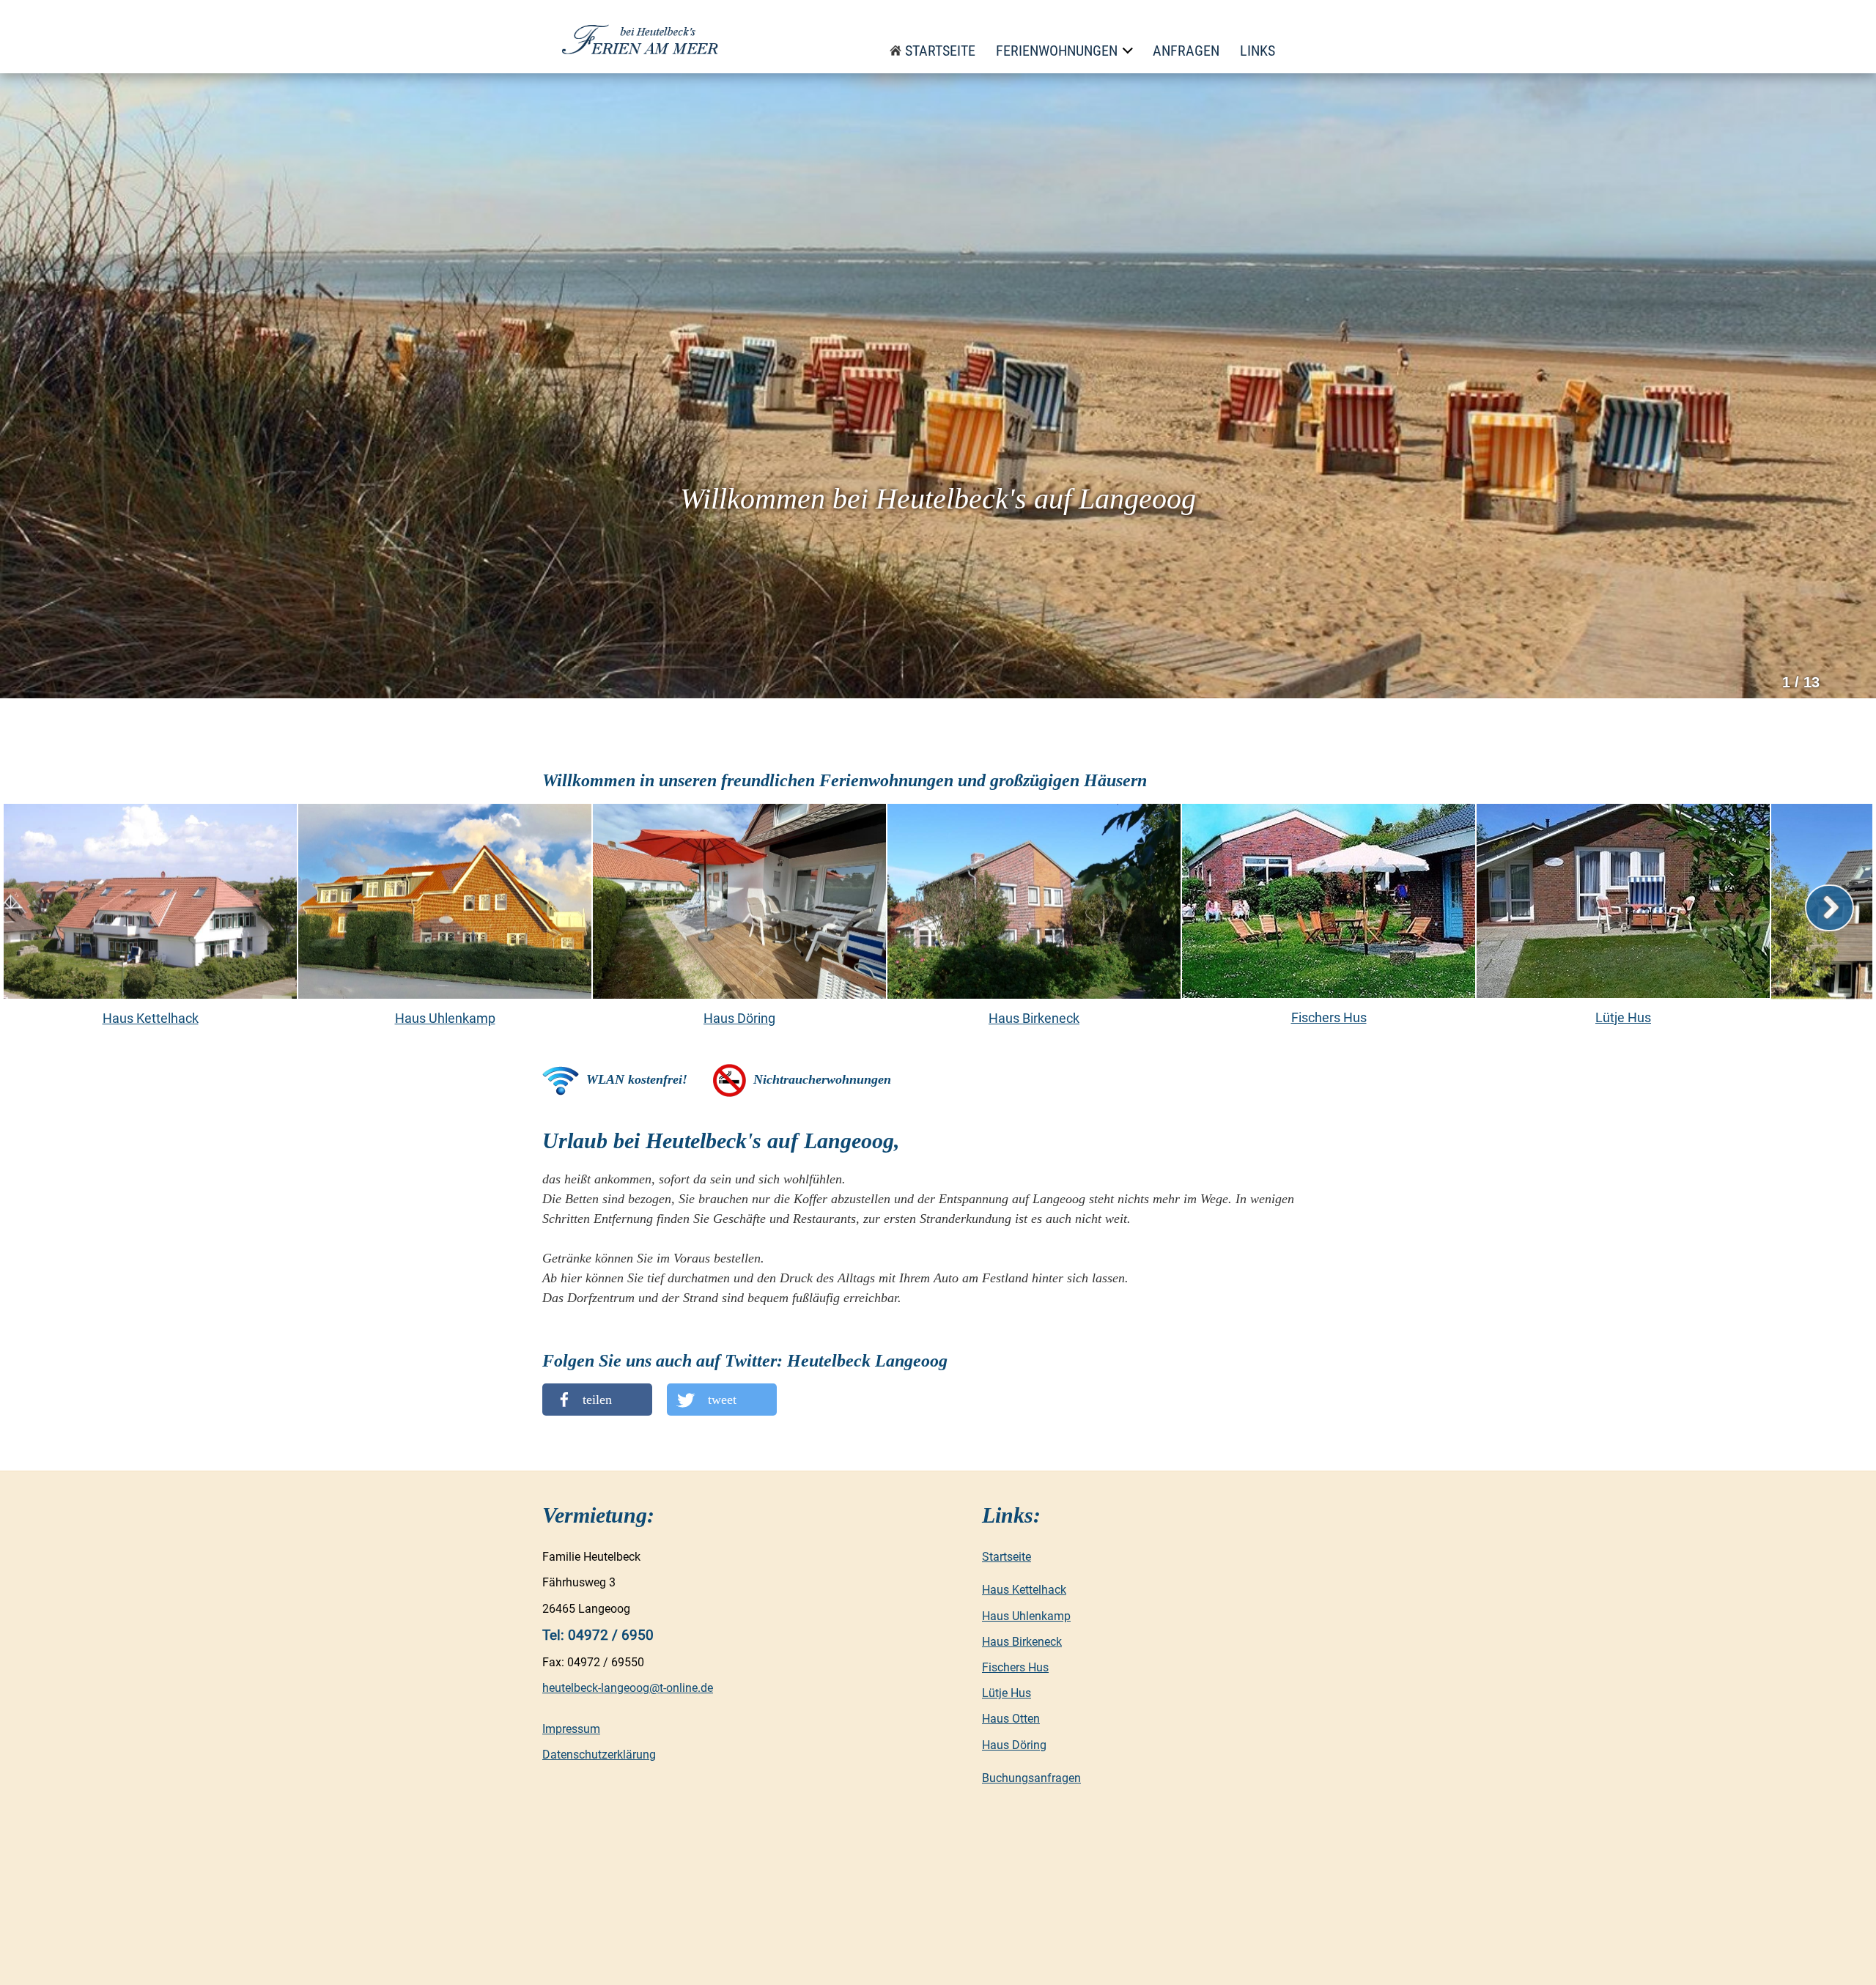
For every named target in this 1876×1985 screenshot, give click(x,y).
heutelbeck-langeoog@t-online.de (628, 1688)
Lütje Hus (1007, 1693)
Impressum (571, 1729)
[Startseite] (643, 37)
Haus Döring (1014, 1745)
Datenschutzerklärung (599, 1755)
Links (1258, 51)
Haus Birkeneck (1022, 1642)
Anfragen (1186, 51)
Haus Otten (1011, 1719)
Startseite (940, 51)
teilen (597, 1400)
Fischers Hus (1015, 1667)
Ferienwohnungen (1057, 51)
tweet (722, 1400)
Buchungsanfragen (1031, 1778)
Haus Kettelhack (1024, 1590)
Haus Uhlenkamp (1026, 1616)
